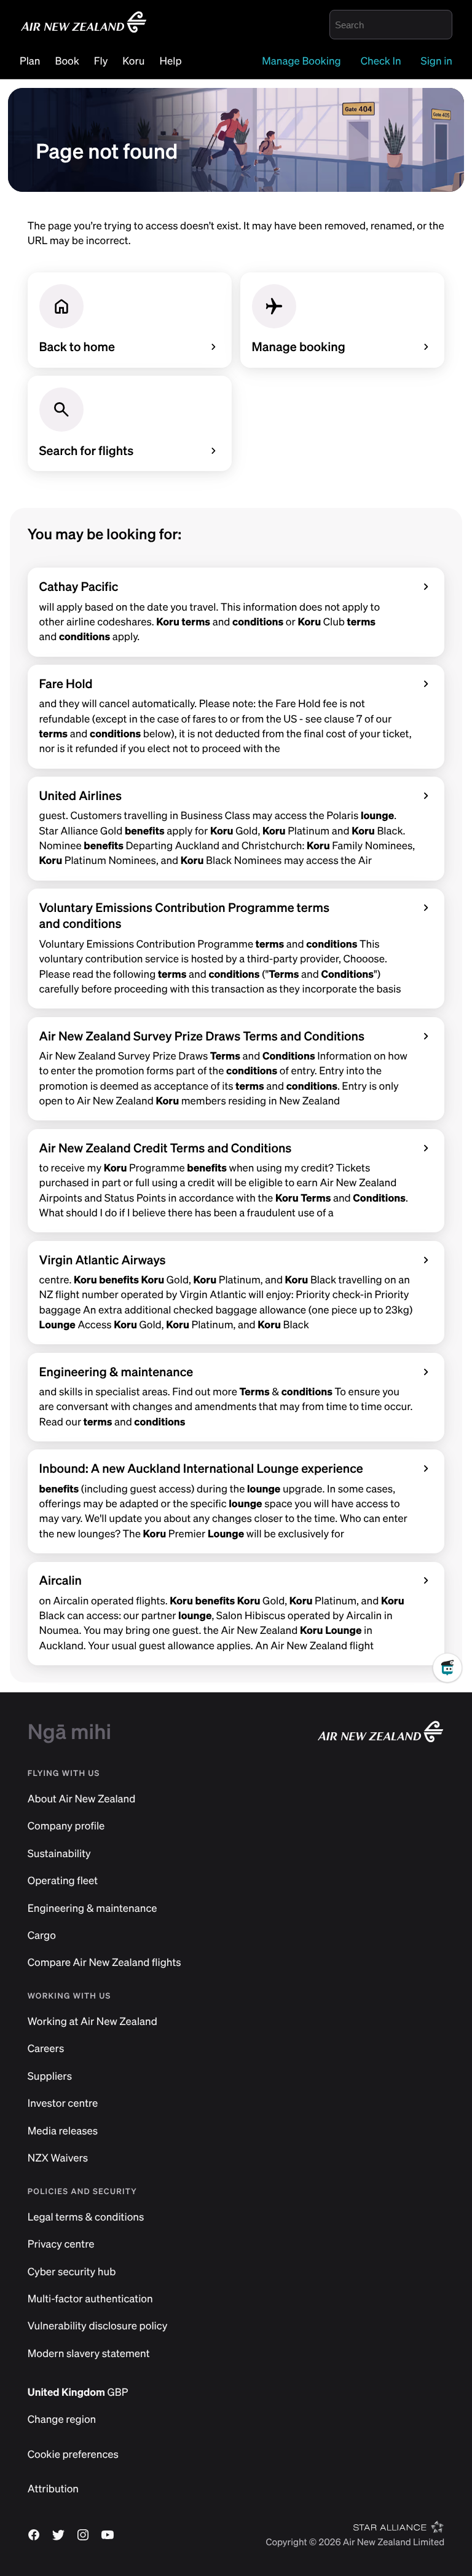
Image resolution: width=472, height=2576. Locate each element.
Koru (133, 61)
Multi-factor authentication (90, 2299)
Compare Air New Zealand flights (104, 1963)
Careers (46, 2049)
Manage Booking (301, 61)
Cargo (42, 1936)
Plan (30, 61)
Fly (101, 61)
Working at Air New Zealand (92, 2022)
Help (171, 61)
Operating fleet (63, 1881)
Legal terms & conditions (86, 2217)
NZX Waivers (58, 2158)
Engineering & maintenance (92, 1908)
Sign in (437, 61)
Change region (62, 2419)
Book (67, 61)
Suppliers (50, 2076)
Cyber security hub (72, 2272)
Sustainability (59, 1854)
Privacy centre (61, 2244)
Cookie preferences (73, 2455)
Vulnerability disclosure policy (98, 2326)
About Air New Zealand (82, 1799)
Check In (381, 61)
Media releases (63, 2131)
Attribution (53, 2489)
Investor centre (63, 2103)
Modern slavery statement (89, 2354)
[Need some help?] (452, 1707)
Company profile (66, 1826)
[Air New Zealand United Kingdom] (84, 31)
